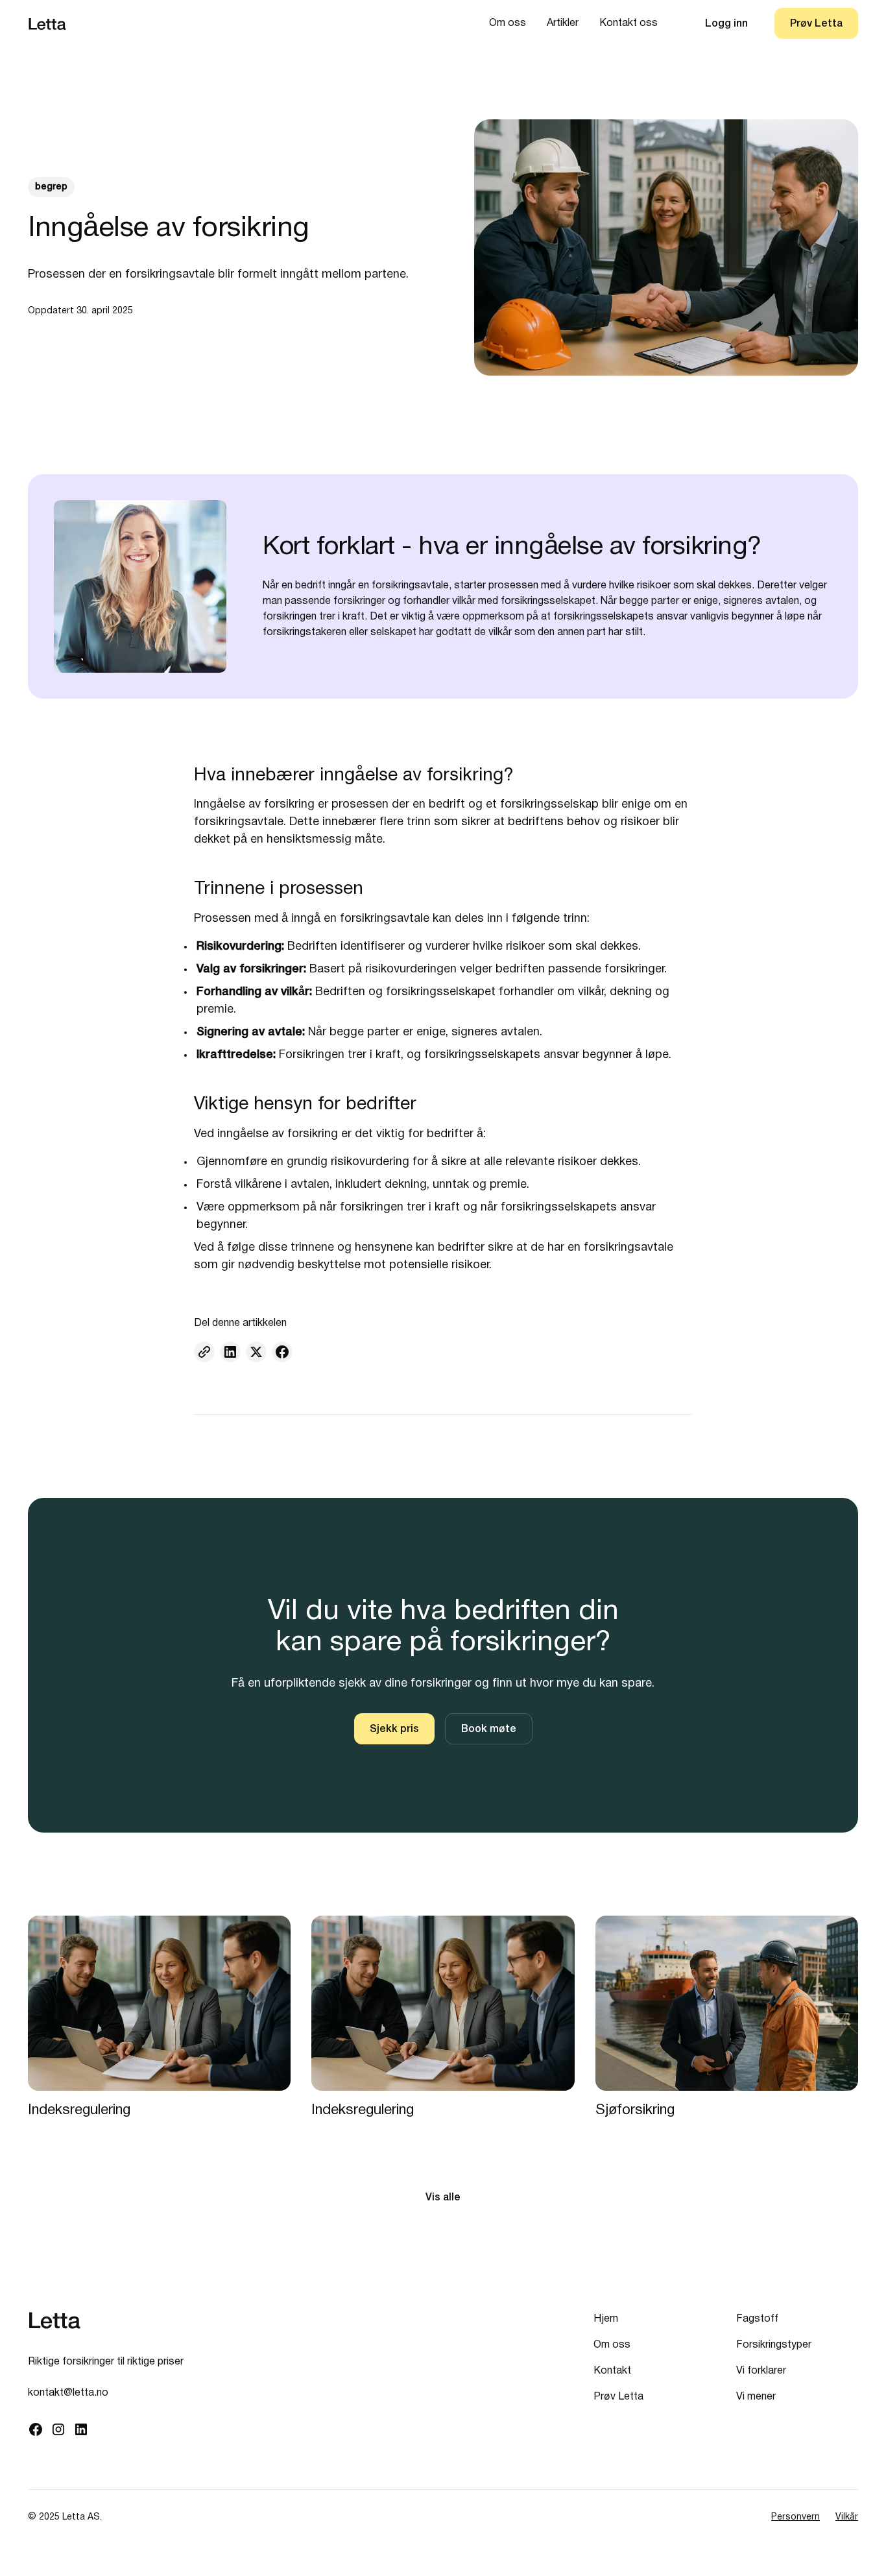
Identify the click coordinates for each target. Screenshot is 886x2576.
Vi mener (756, 2397)
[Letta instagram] (58, 2429)
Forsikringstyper (774, 2345)
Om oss (508, 23)
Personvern (796, 2517)
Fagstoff (757, 2319)
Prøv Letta (618, 2397)
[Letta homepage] (55, 2320)
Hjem (606, 2319)
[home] (48, 24)
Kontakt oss (629, 23)
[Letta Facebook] (35, 2429)
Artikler (563, 23)
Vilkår (847, 2517)
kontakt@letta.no (68, 2393)
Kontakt (612, 2371)
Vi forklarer (761, 2371)
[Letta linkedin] (81, 2429)
